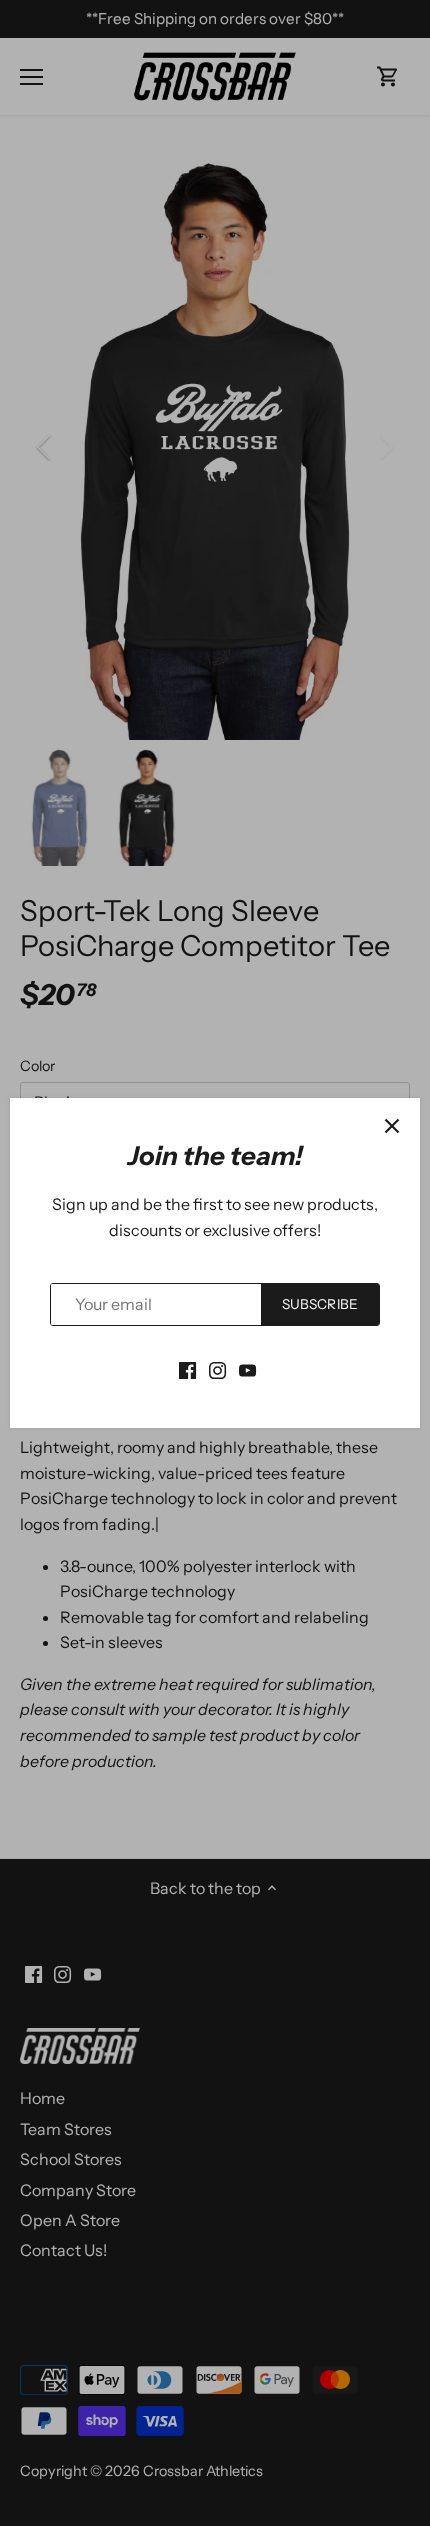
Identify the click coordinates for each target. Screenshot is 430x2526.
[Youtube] (247, 1369)
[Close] (392, 1126)
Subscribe (320, 1304)
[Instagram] (217, 1369)
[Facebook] (187, 1369)
